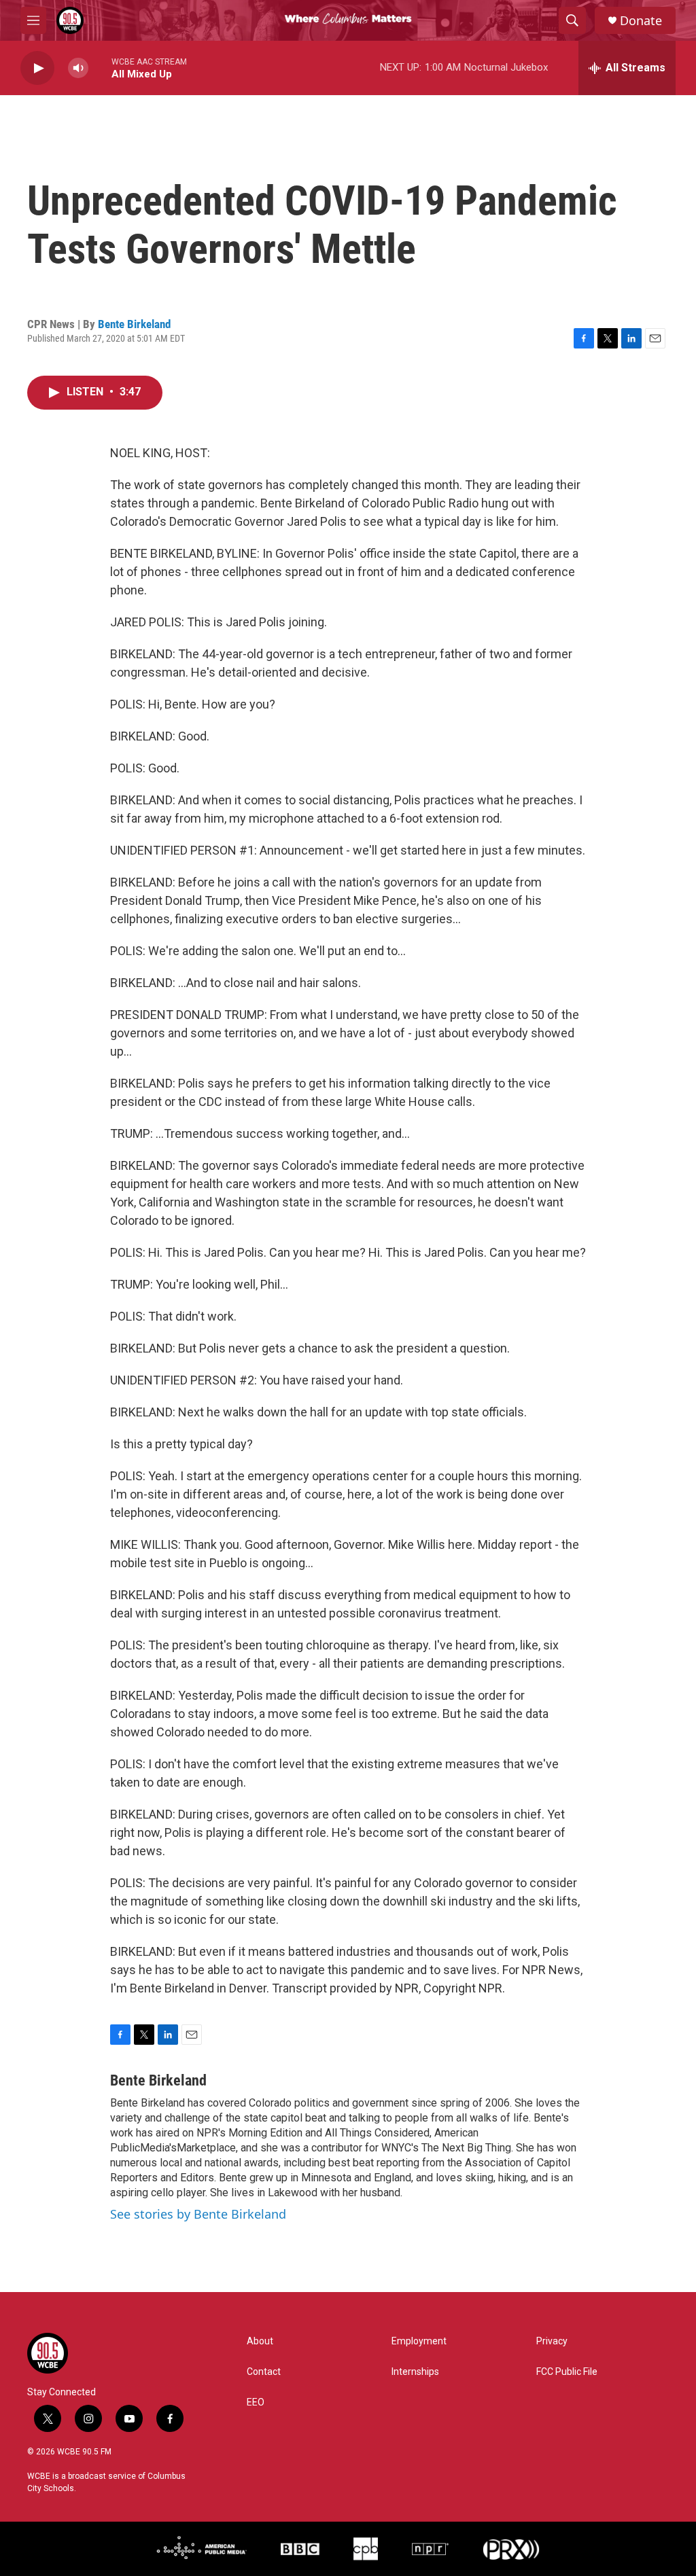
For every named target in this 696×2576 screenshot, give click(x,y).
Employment (419, 2341)
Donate (641, 21)
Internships (415, 2372)
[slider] (100, 68)
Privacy (552, 2341)
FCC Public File (567, 2372)
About (260, 2341)
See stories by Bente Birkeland (198, 2214)
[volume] (78, 68)
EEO (256, 2402)
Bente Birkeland (134, 324)
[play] (37, 68)
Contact (264, 2372)
